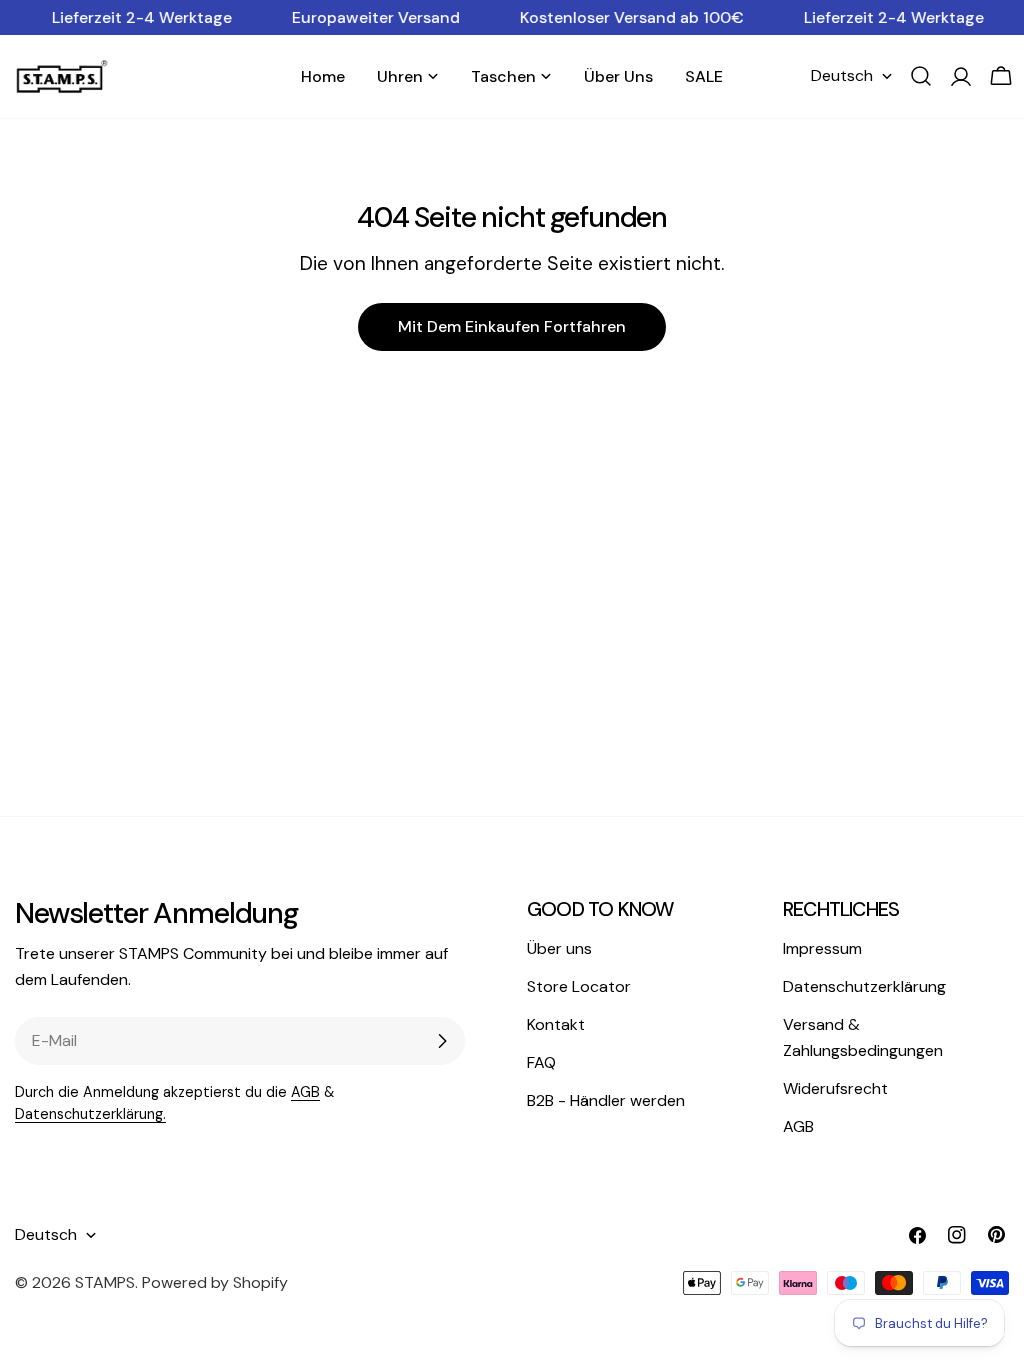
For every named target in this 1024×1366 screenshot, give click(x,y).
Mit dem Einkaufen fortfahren (512, 326)
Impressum (822, 948)
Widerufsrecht (835, 1088)
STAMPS (105, 1282)
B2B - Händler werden (606, 1100)
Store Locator (579, 986)
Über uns (559, 948)
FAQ (541, 1062)
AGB (305, 1092)
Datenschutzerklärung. (90, 1114)
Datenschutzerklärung (864, 986)
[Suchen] (921, 76)
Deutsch (842, 75)
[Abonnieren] (442, 1041)
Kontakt (556, 1024)
